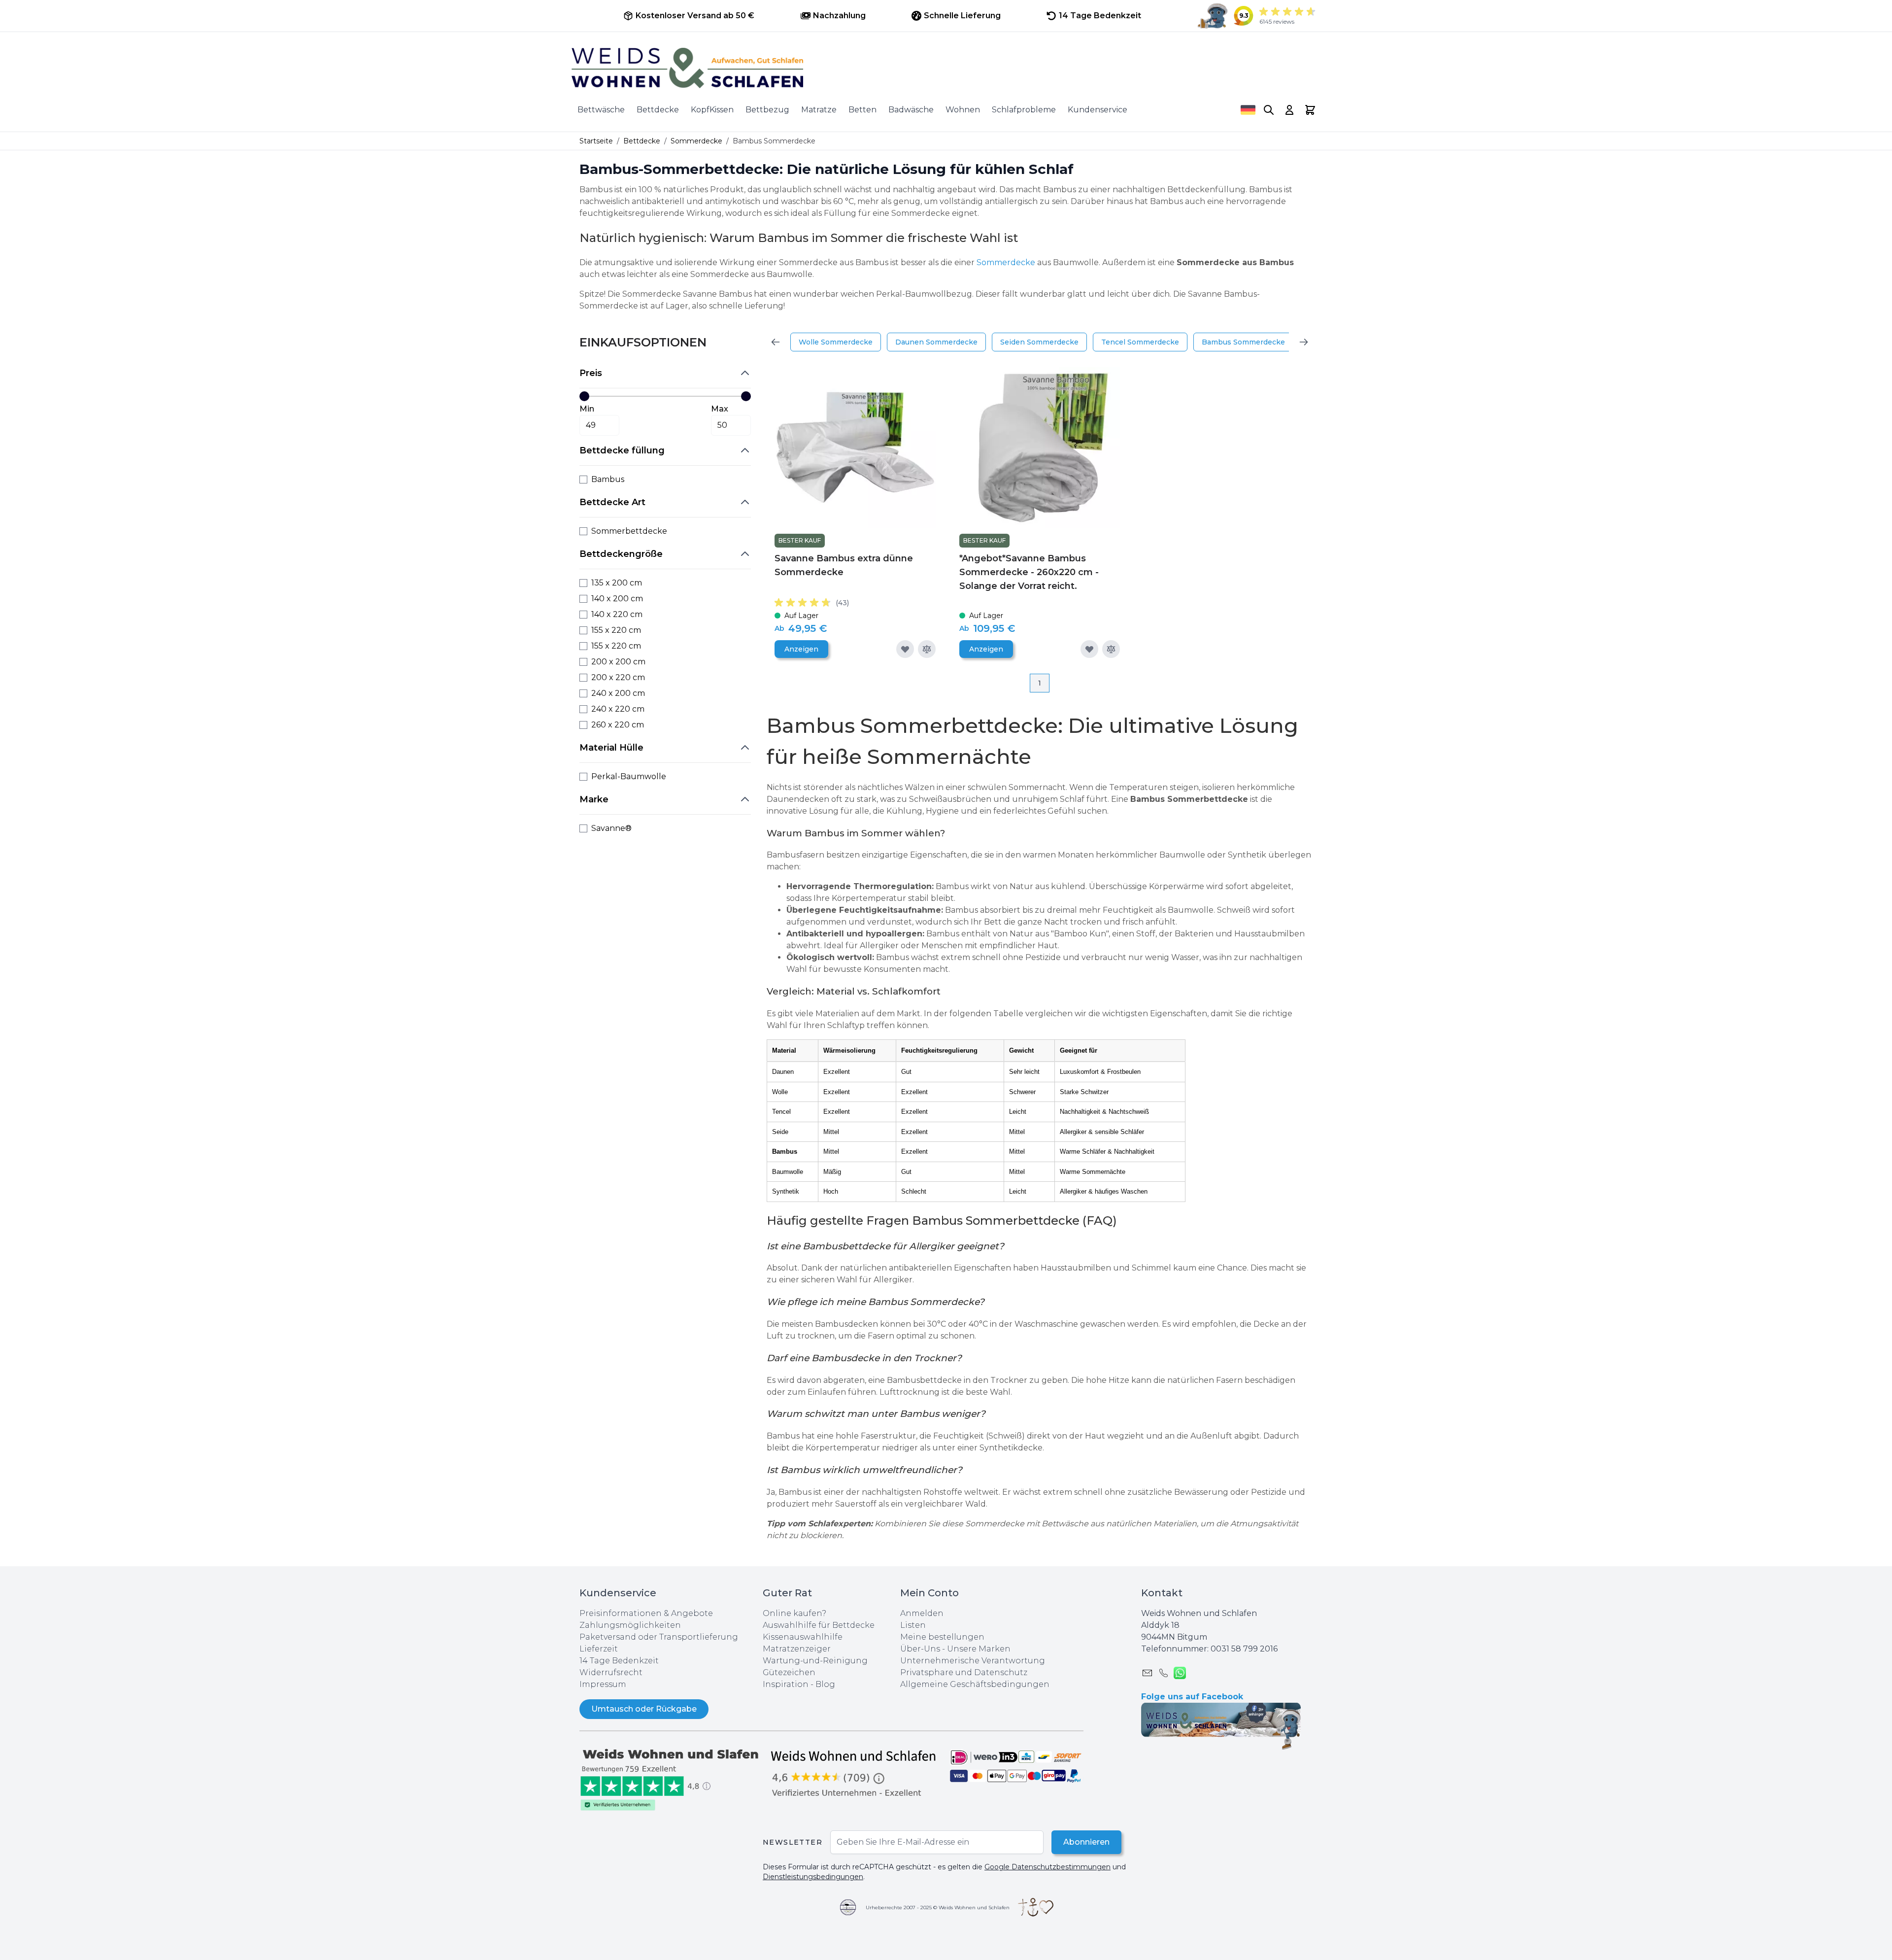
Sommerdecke (696, 141)
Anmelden (922, 1613)
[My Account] (1289, 110)
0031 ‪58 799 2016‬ (1244, 1649)
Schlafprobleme (1024, 110)
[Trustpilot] (671, 1779)
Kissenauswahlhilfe (803, 1637)
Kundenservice (1098, 110)
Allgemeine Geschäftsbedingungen (975, 1684)
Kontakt (1162, 1593)
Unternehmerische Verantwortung (973, 1661)
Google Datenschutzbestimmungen (1047, 1867)
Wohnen (963, 110)
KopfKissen (712, 110)
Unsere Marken (979, 1649)
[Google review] (854, 1773)
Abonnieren (1086, 1842)
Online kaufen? (794, 1613)
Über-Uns (920, 1649)
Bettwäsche (601, 110)
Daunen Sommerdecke (936, 342)
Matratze (819, 110)
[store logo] (946, 68)
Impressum (603, 1684)
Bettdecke (658, 110)
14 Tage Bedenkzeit (619, 1661)
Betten (862, 110)
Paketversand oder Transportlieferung (659, 1637)
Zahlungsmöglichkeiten (630, 1625)
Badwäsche (911, 110)
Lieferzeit (599, 1649)
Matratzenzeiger (797, 1649)
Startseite (596, 141)
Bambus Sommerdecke (1243, 342)
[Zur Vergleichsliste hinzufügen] (927, 649)
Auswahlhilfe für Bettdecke (819, 1625)
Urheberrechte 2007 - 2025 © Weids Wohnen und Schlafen (938, 1908)
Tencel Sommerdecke (1140, 342)
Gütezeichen (789, 1672)
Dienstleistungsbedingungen (813, 1877)
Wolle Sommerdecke (836, 342)
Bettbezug (767, 110)
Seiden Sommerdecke (1039, 342)
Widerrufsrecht (611, 1672)
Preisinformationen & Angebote (646, 1613)
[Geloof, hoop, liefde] (1036, 1907)
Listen (913, 1625)
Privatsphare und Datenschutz (964, 1672)
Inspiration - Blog (799, 1684)
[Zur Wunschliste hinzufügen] (905, 649)
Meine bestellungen (942, 1637)
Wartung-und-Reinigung (815, 1661)
